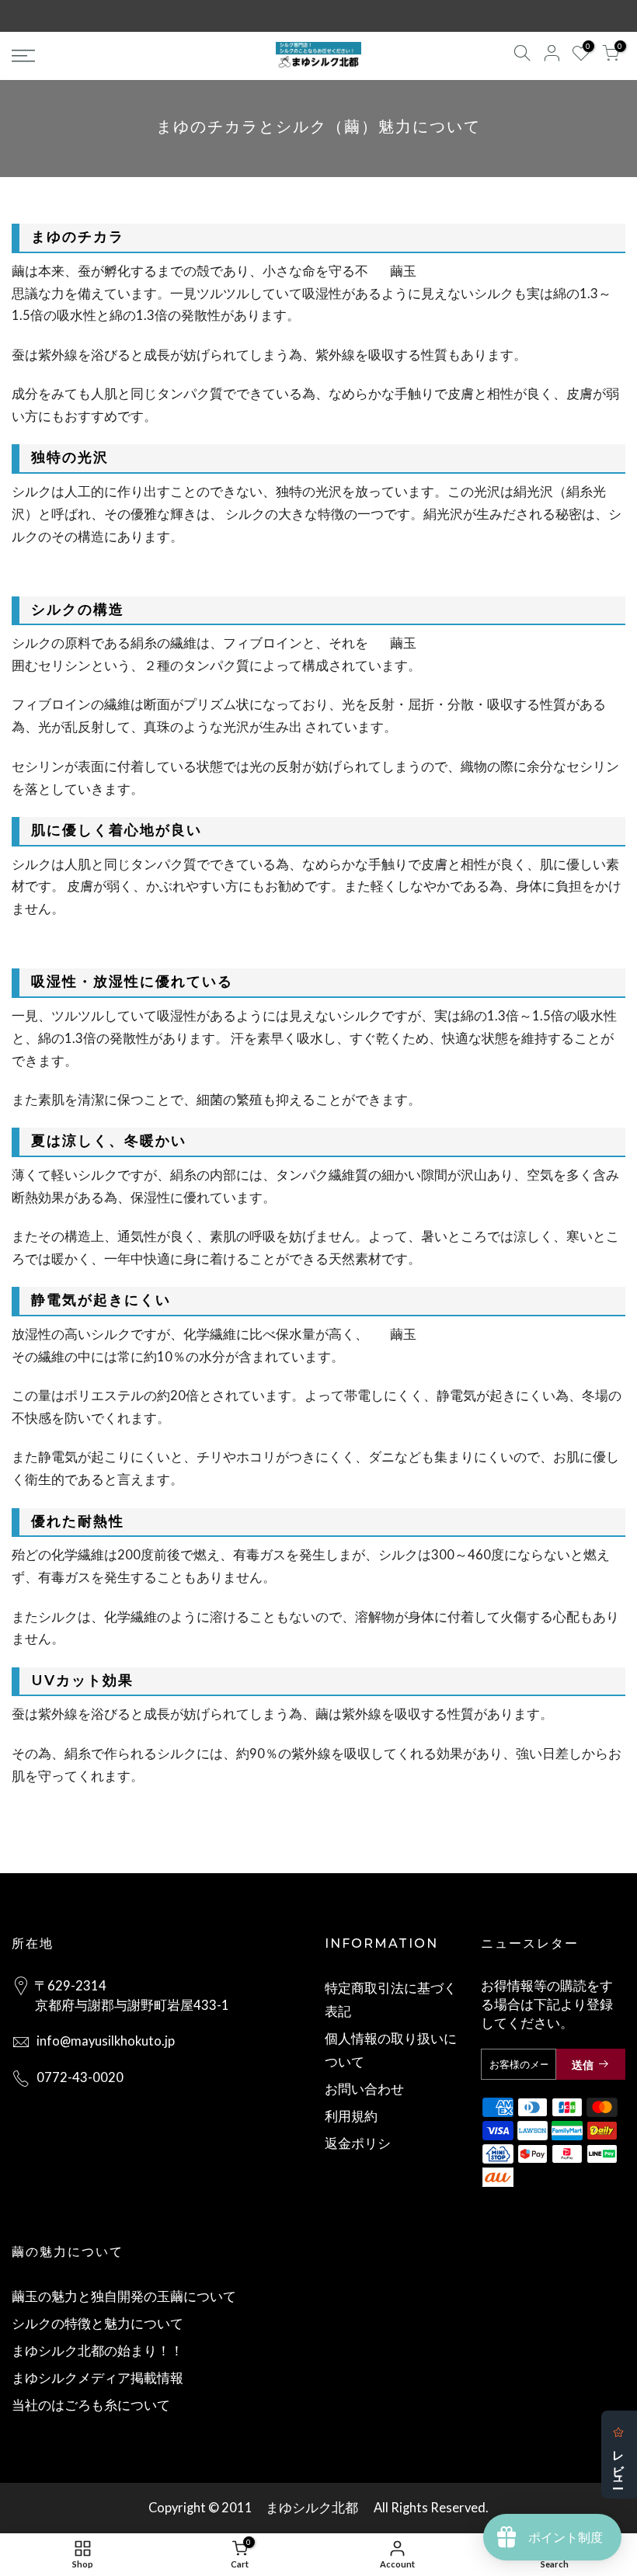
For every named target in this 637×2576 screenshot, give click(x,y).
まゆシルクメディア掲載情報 (97, 2378)
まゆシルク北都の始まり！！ (97, 2351)
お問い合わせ (364, 2089)
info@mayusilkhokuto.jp (106, 2041)
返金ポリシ (358, 2143)
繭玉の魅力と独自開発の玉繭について (124, 2296)
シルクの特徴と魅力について (97, 2324)
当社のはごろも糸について (91, 2405)
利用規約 (351, 2116)
